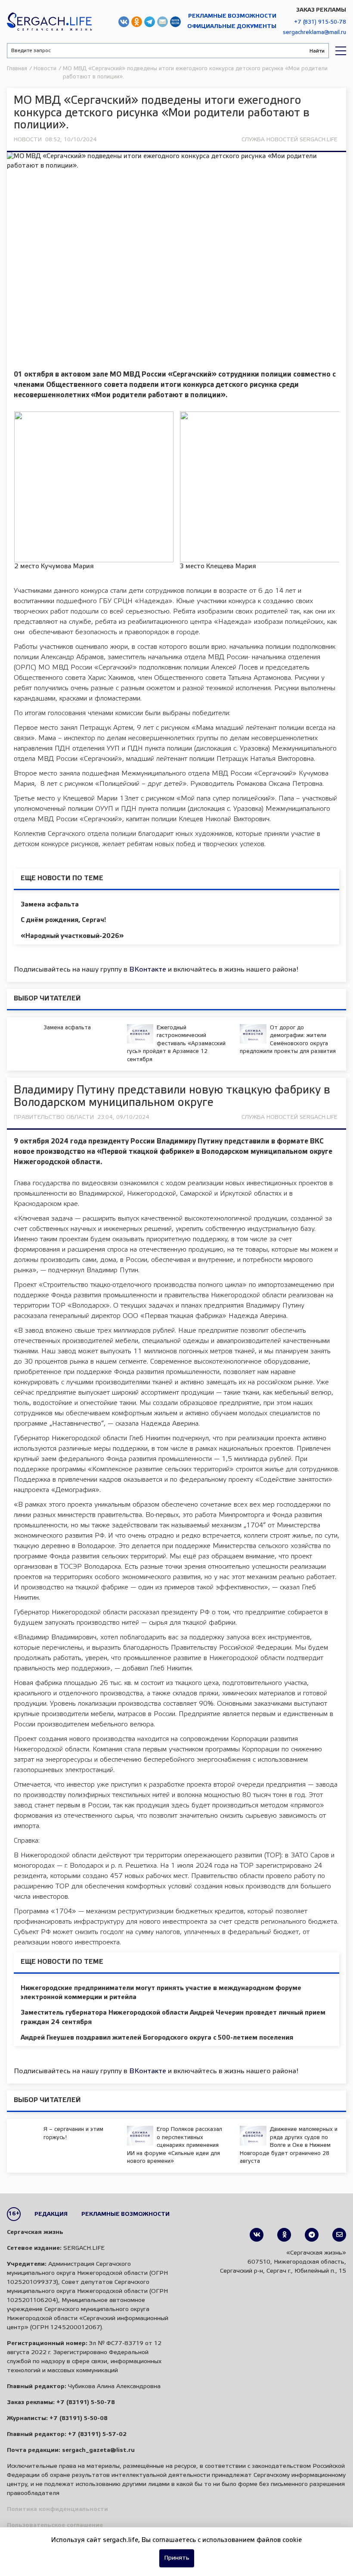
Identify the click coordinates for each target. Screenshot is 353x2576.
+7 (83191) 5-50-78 (86, 2403)
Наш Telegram (150, 22)
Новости (28, 140)
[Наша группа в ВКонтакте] (257, 2235)
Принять (177, 2558)
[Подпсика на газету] (339, 2235)
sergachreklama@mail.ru (314, 33)
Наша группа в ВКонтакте (124, 22)
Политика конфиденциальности (57, 2509)
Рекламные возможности (232, 16)
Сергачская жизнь (49, 22)
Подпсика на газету (175, 22)
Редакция (51, 2214)
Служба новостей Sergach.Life (290, 140)
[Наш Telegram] (312, 2235)
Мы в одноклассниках (137, 22)
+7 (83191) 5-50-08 (79, 2419)
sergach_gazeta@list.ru (163, 22)
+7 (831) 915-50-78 (320, 22)
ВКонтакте (148, 970)
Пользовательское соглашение (55, 2525)
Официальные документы (232, 26)
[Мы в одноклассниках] (284, 2235)
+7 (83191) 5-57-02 (97, 2434)
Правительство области (54, 1117)
